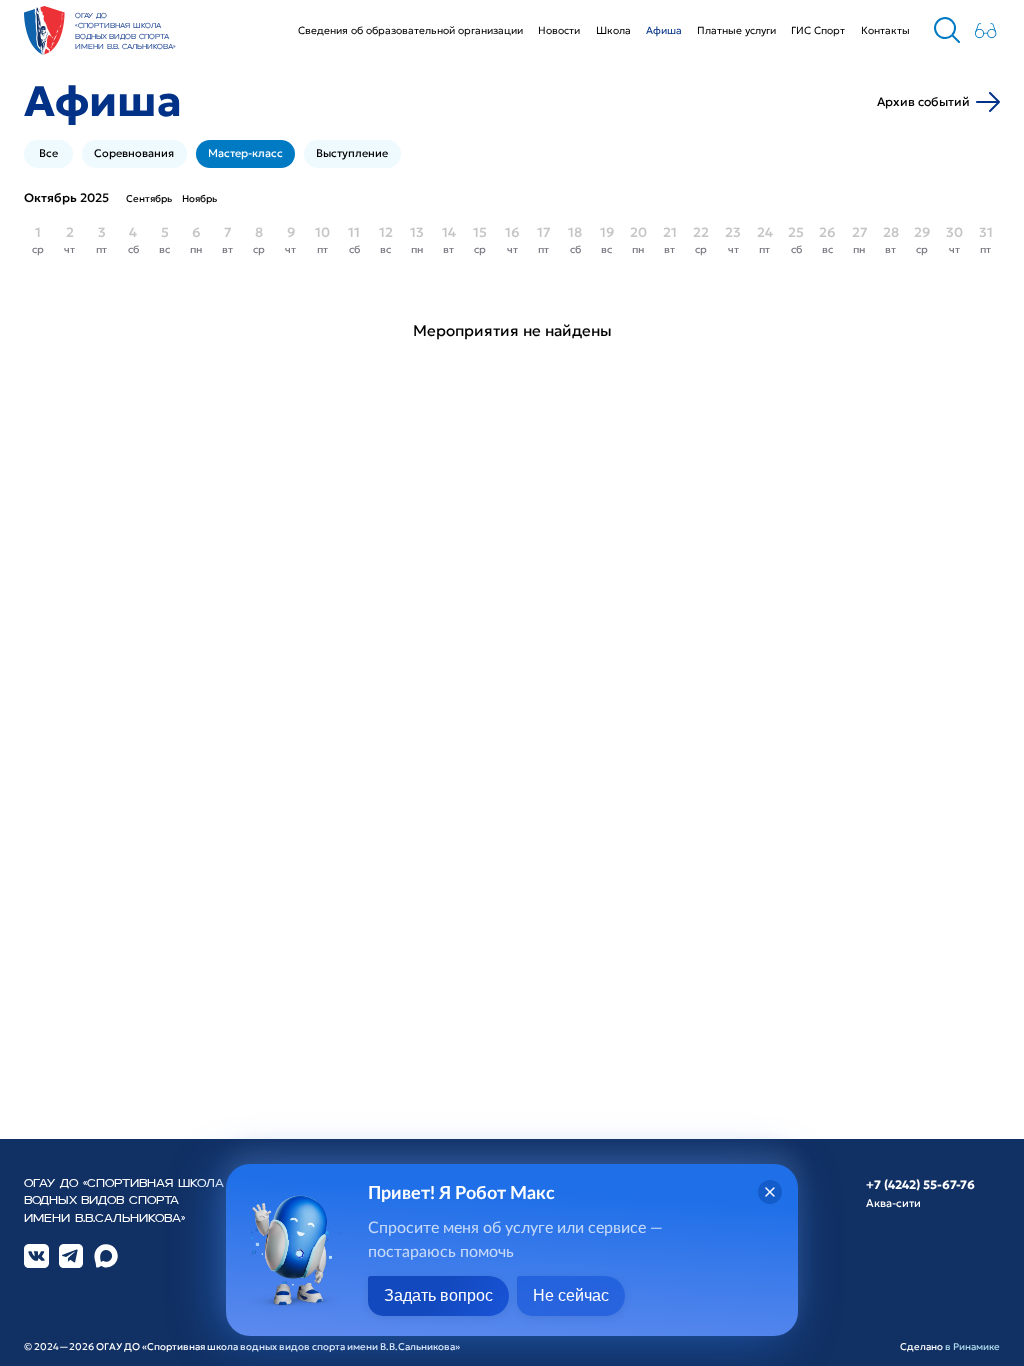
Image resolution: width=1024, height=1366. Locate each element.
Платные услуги (736, 30)
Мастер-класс (245, 153)
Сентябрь (149, 199)
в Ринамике (972, 1346)
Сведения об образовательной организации (410, 30)
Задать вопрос (438, 1295)
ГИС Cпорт (818, 30)
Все (48, 153)
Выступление (352, 153)
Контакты (885, 30)
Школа (613, 30)
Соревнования (134, 153)
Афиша (664, 30)
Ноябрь (199, 199)
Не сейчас (571, 1295)
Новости (559, 30)
